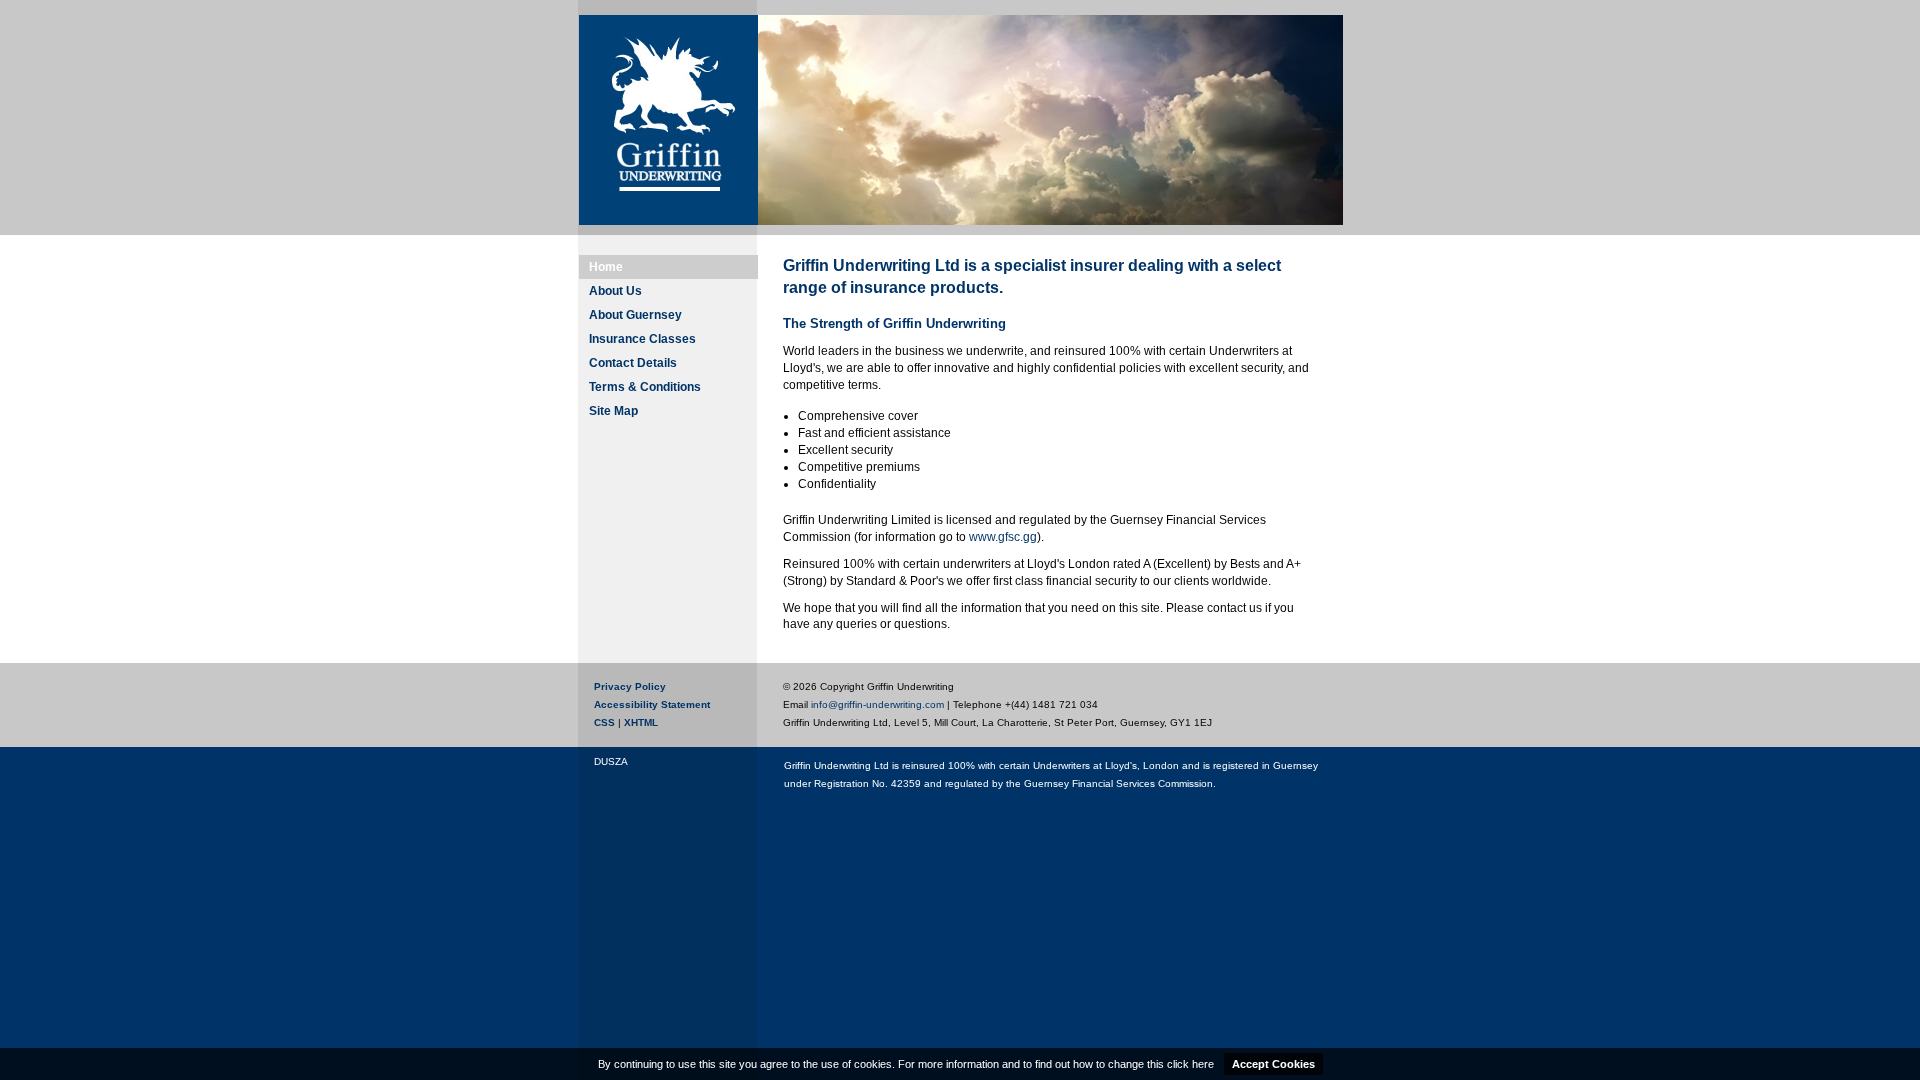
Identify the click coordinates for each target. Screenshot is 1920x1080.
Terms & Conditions (645, 387)
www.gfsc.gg (1003, 537)
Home (606, 267)
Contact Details (633, 363)
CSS (604, 722)
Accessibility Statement (652, 704)
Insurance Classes (642, 339)
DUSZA (611, 762)
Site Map (613, 411)
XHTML (641, 722)
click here (1190, 1064)
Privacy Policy (630, 686)
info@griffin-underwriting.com (877, 704)
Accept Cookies (1273, 1064)
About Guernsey (635, 315)
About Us (615, 291)
